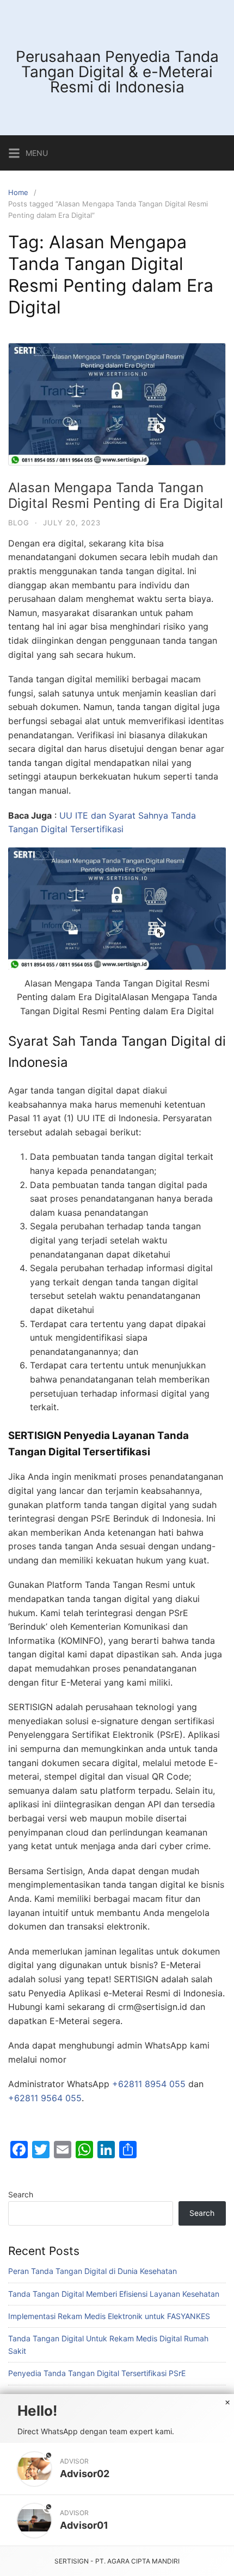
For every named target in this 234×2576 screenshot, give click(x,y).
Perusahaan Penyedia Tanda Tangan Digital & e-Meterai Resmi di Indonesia (117, 72)
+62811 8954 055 (149, 2084)
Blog (19, 523)
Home (18, 192)
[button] (117, 2469)
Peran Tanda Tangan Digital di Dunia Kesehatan (93, 2271)
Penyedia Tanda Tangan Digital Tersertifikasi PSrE (97, 2373)
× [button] (227, 2403)
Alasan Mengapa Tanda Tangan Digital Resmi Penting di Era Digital (116, 495)
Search (21, 2194)
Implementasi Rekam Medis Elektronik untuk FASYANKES (109, 2316)
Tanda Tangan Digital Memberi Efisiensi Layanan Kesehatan (114, 2294)
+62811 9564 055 (45, 2098)
